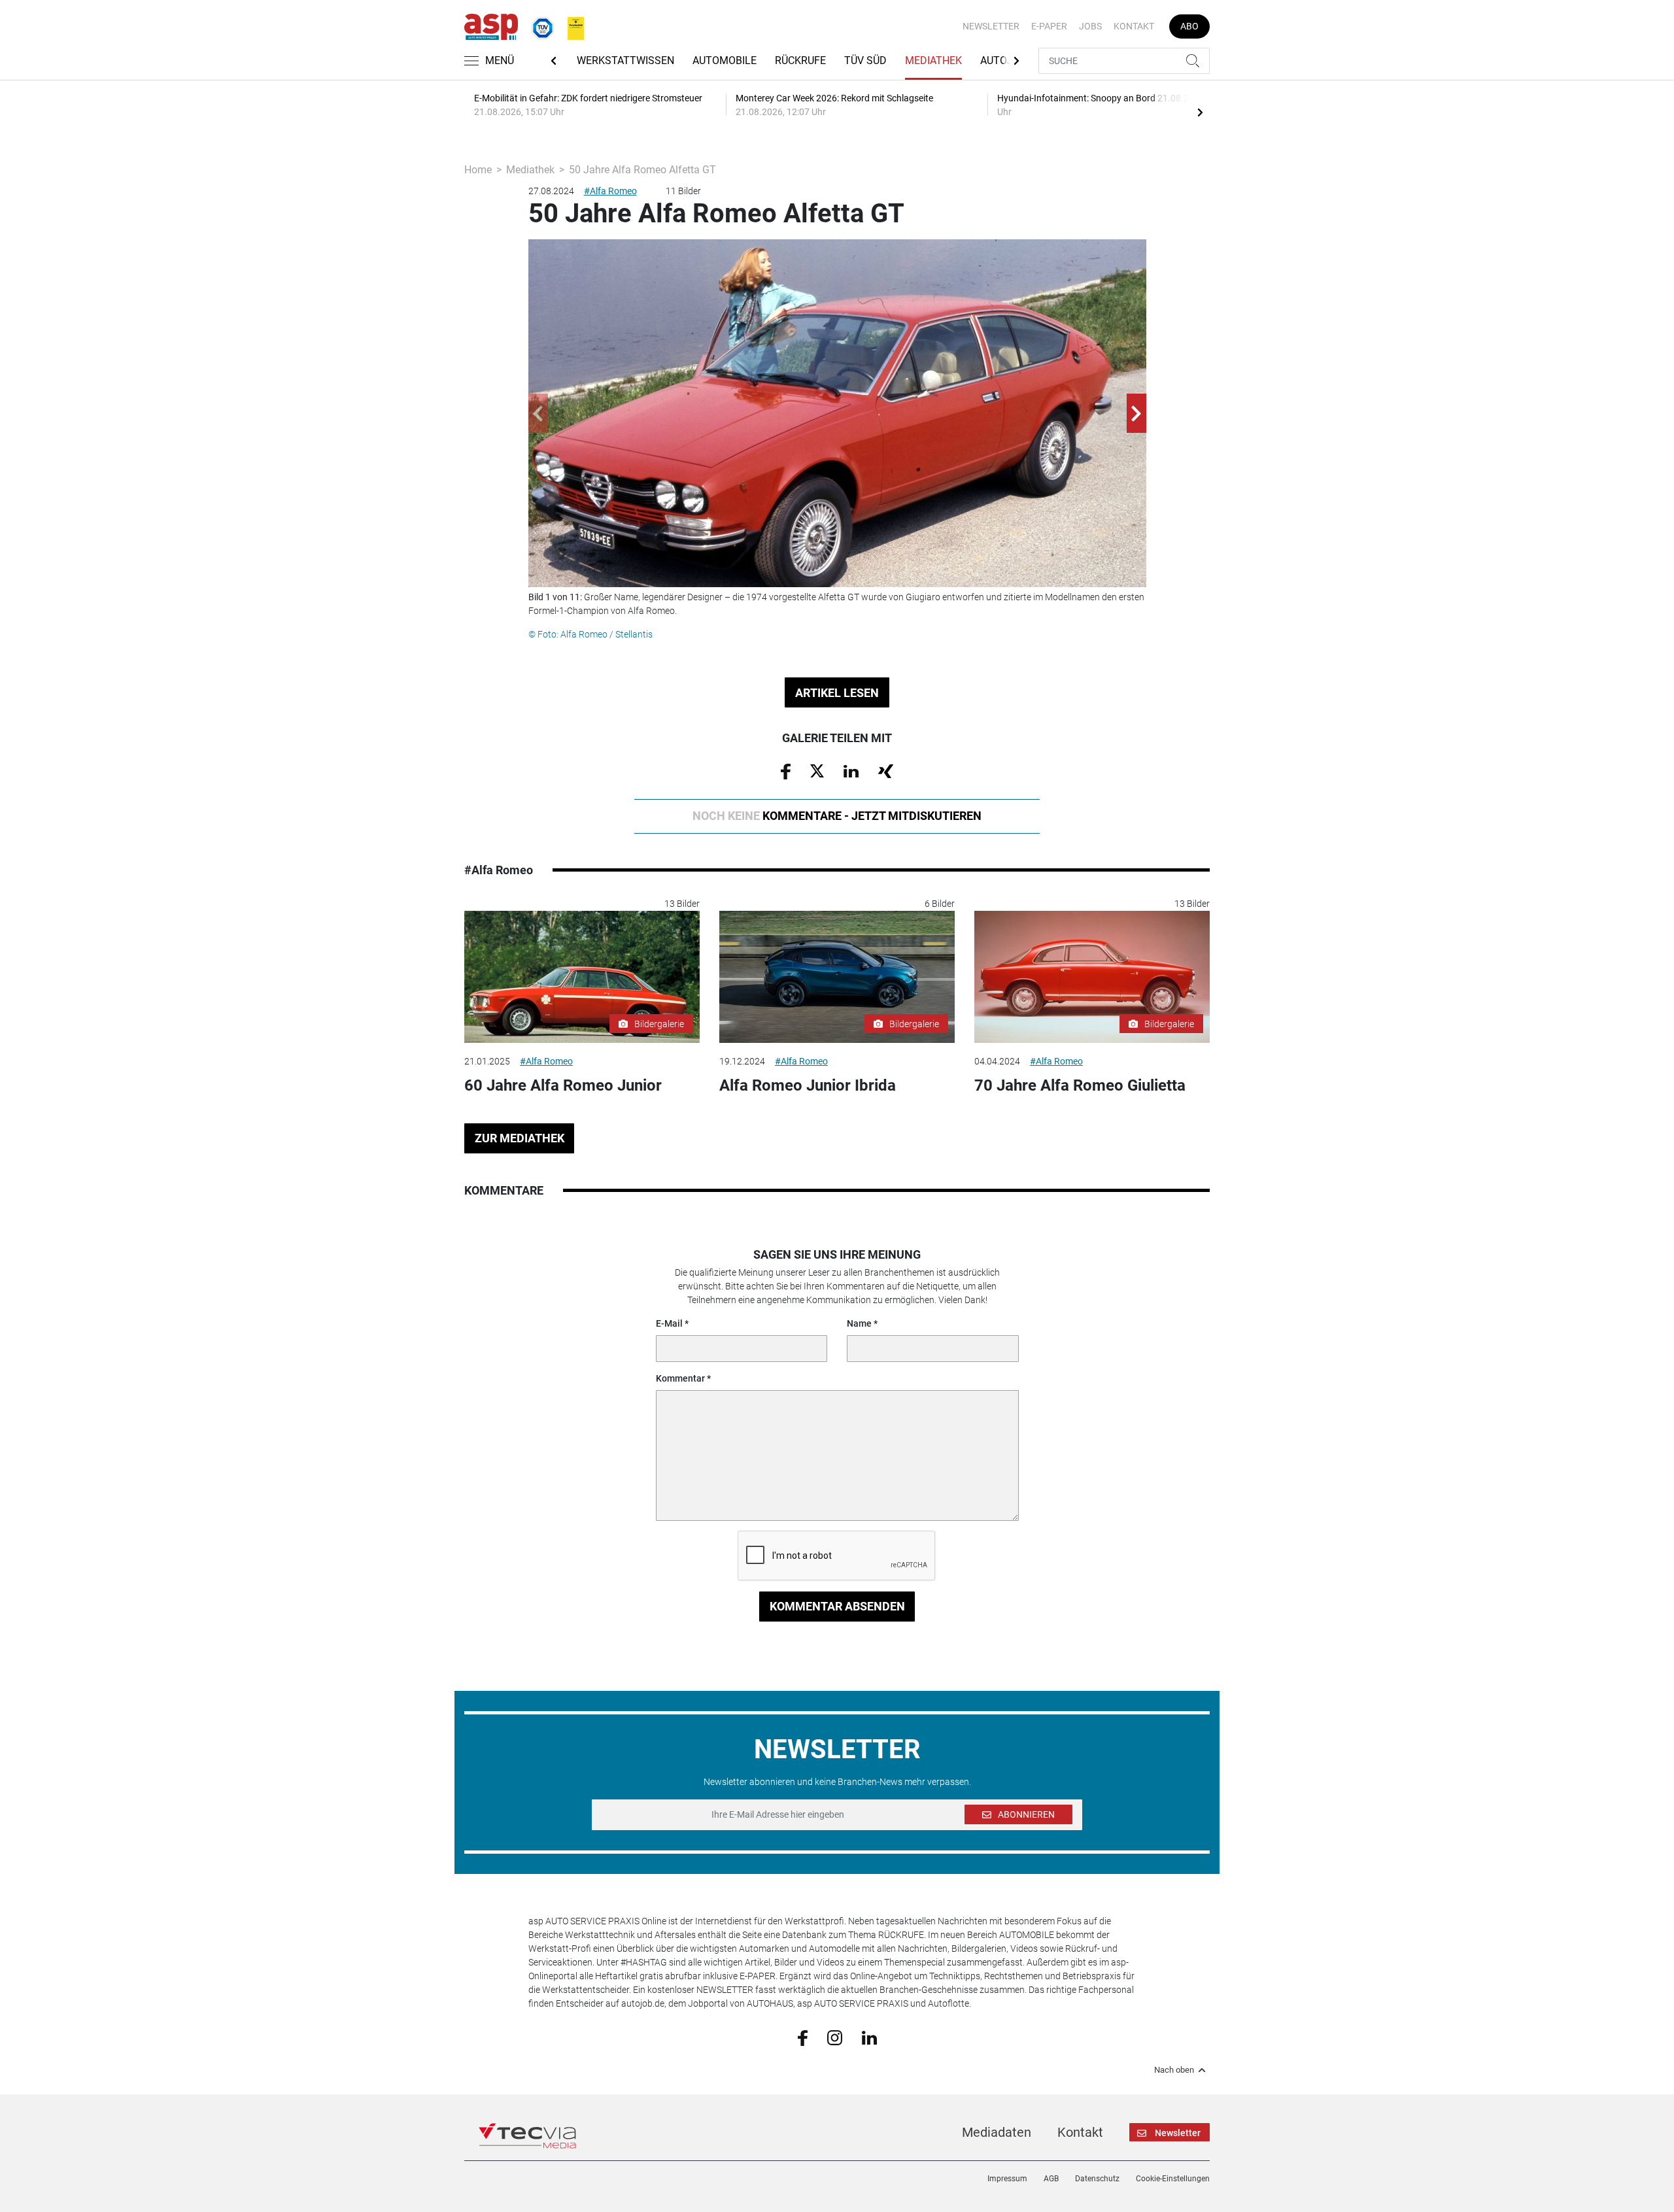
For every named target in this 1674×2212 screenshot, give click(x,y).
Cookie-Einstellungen (1173, 2179)
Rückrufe (800, 60)
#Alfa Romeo (610, 191)
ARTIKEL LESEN (837, 693)
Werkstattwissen (625, 60)
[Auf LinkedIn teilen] (851, 770)
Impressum (1007, 2179)
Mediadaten (997, 2132)
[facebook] (803, 2037)
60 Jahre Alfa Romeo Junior (563, 1085)
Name (859, 1323)
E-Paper (1049, 26)
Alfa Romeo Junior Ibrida (808, 1085)
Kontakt (1134, 26)
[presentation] (1200, 112)
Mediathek (933, 60)
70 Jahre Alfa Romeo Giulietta (1080, 1085)
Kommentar (680, 1378)
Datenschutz (1097, 2179)
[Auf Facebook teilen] (786, 771)
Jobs (1090, 26)
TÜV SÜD (865, 60)
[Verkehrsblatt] (571, 26)
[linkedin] (869, 2037)
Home (478, 170)
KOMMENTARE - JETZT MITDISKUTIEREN (837, 816)
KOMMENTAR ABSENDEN (837, 1606)
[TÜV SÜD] (539, 26)
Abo (1189, 26)
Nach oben (1174, 2070)
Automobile (725, 60)
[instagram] (835, 2037)
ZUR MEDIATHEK (520, 1138)
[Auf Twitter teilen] (817, 770)
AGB (1051, 2179)
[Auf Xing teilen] (886, 770)
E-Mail (669, 1323)
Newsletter (991, 26)
